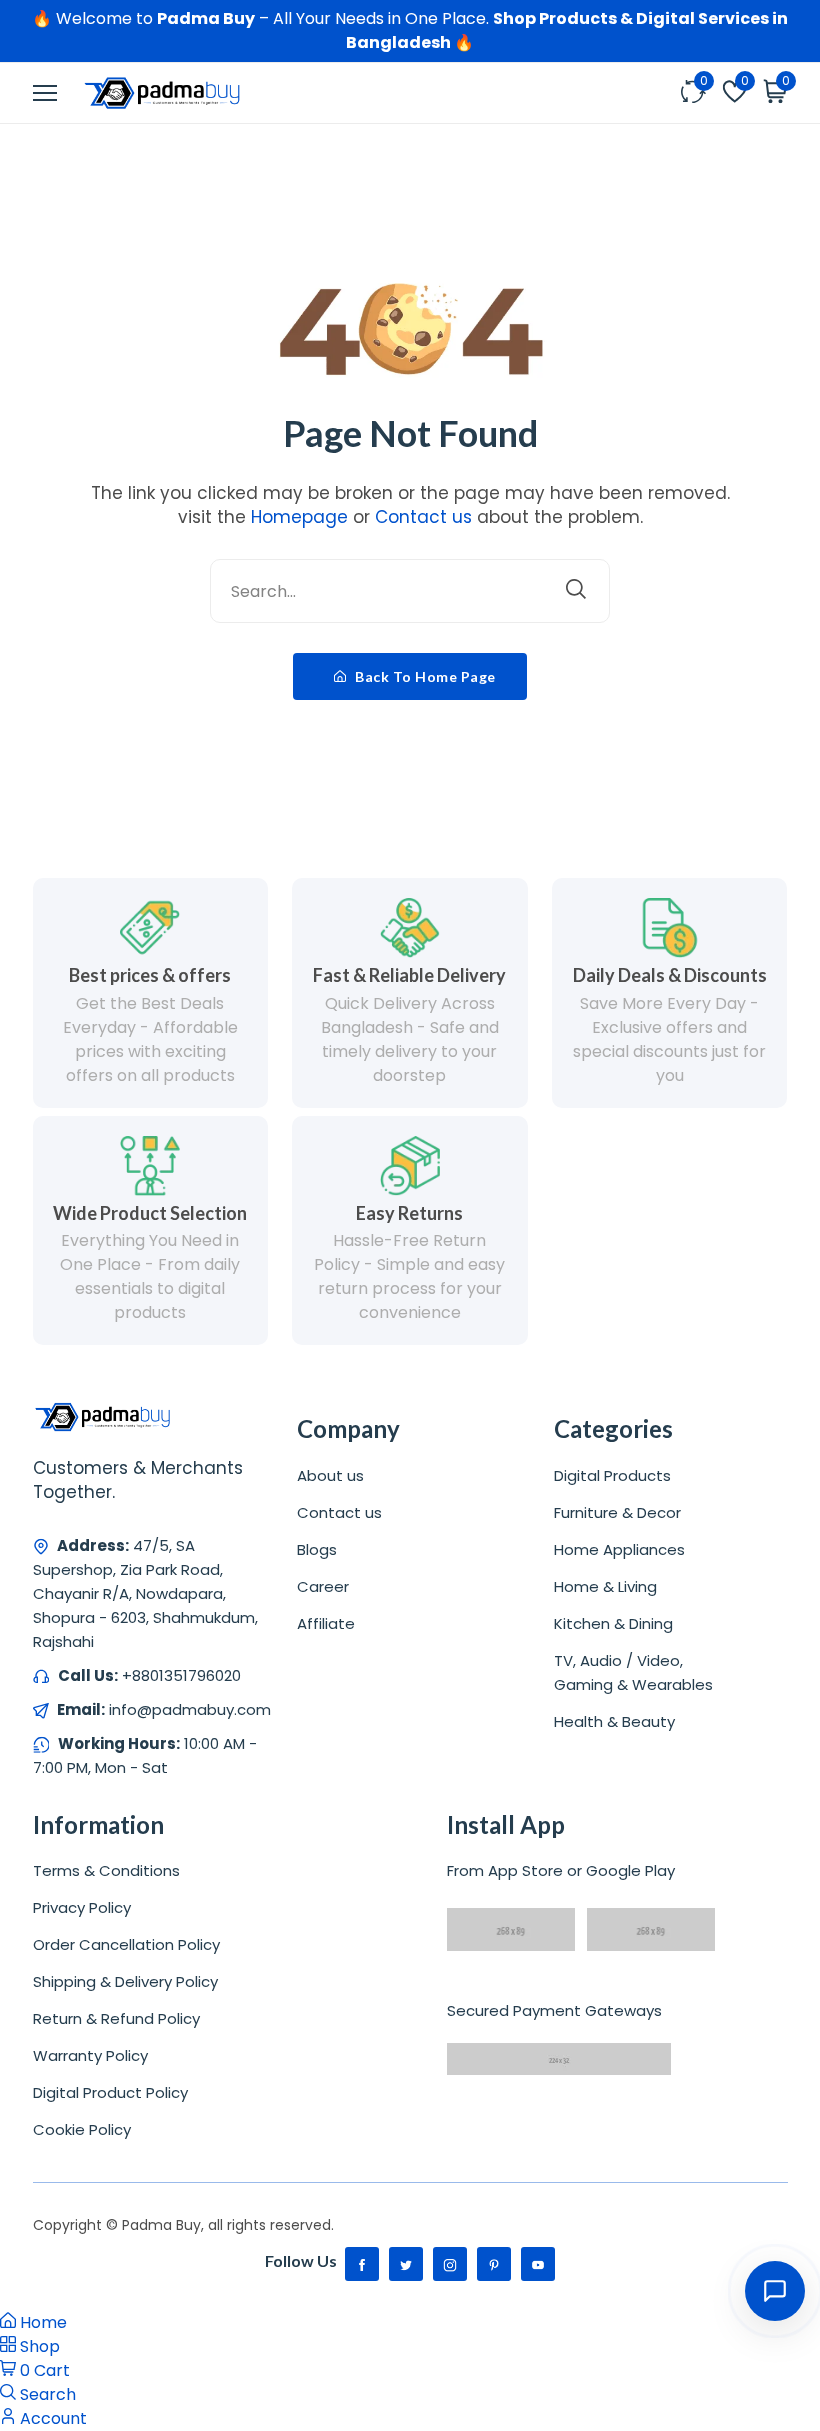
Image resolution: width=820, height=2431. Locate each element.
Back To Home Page (424, 676)
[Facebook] (362, 2264)
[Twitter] (406, 2264)
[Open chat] (775, 2291)
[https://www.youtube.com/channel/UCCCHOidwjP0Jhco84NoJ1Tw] (538, 2264)
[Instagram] (450, 2264)
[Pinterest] (494, 2264)
